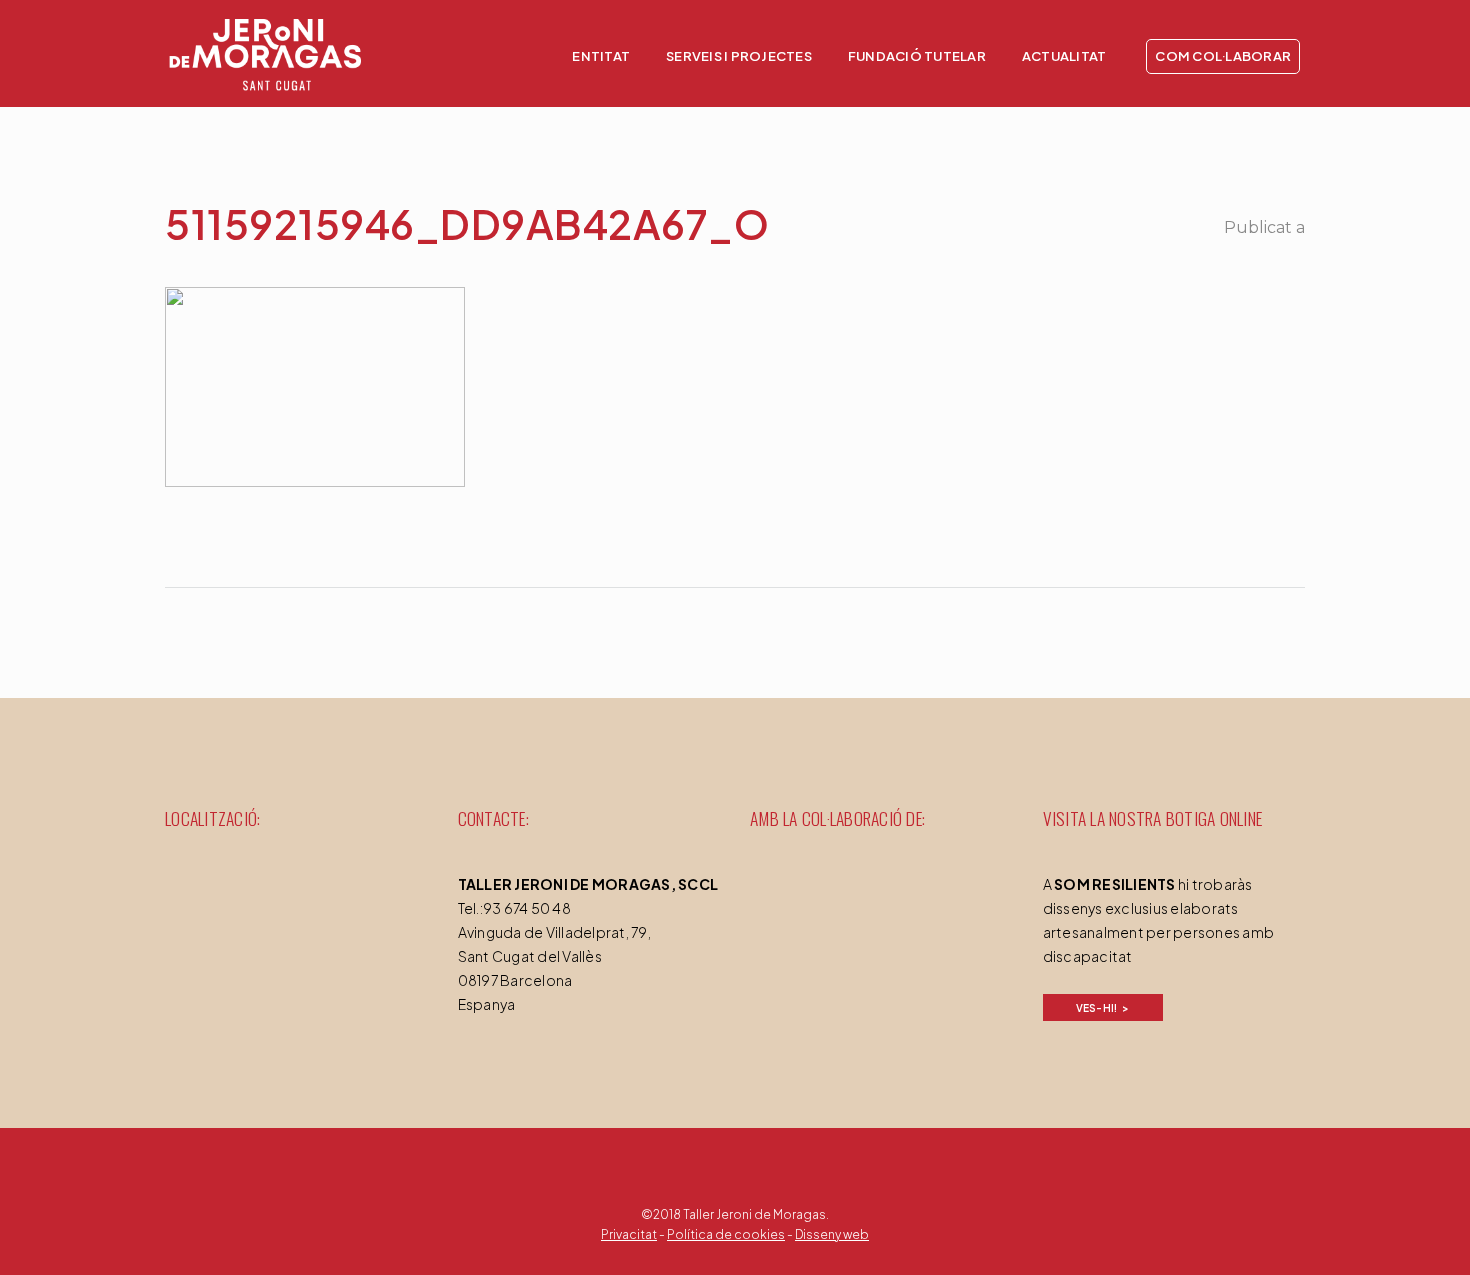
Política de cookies (726, 1234)
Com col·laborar (1223, 56)
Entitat (601, 56)
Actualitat (1064, 56)
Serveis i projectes (739, 56)
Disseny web (832, 1234)
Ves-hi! (1097, 1008)
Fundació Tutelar (917, 56)
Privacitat (629, 1234)
